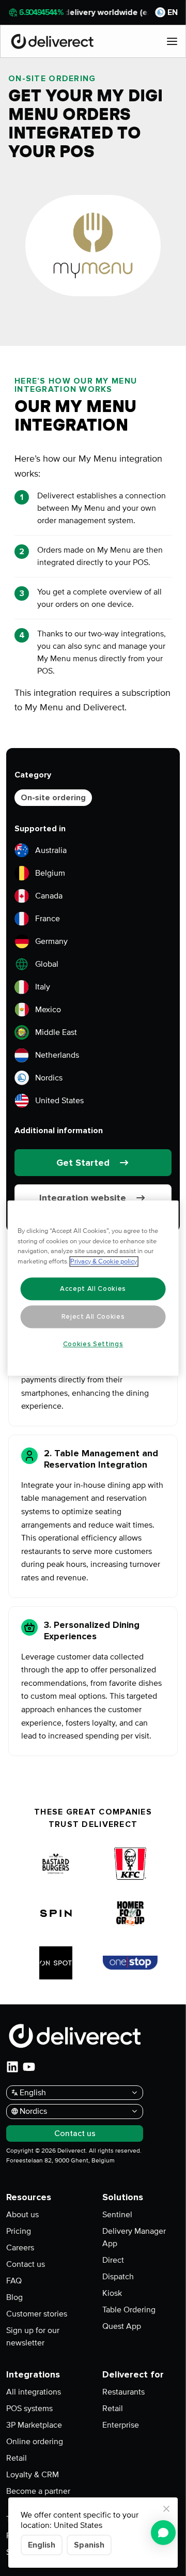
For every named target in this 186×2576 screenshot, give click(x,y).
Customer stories (37, 2314)
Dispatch (118, 2277)
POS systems (29, 2409)
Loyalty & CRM (33, 2475)
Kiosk (112, 2293)
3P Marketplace (34, 2425)
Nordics (49, 1078)
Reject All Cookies (93, 1317)
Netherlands (57, 1055)
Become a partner (38, 2491)
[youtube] (29, 2067)
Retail (17, 2458)
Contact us (26, 2264)
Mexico (48, 1010)
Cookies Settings (93, 1344)
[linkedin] (12, 2067)
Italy (43, 987)
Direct (113, 2260)
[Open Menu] (172, 41)
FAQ (14, 2281)
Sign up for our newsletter (33, 2337)
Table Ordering (129, 2310)
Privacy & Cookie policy (104, 1261)
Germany (51, 941)
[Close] (166, 2509)
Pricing (19, 2231)
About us (22, 2215)
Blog (14, 2297)
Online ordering (35, 2442)
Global (47, 964)
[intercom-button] (163, 2533)
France (48, 919)
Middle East (56, 1032)
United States (59, 1101)
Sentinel (117, 2215)
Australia (51, 850)
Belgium (50, 873)
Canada (49, 896)
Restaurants (123, 2392)
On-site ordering (53, 798)
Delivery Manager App (134, 2237)
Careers (20, 2248)
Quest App (122, 2326)
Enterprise (121, 2425)
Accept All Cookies (93, 1289)
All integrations (34, 2392)
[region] (93, 1288)
